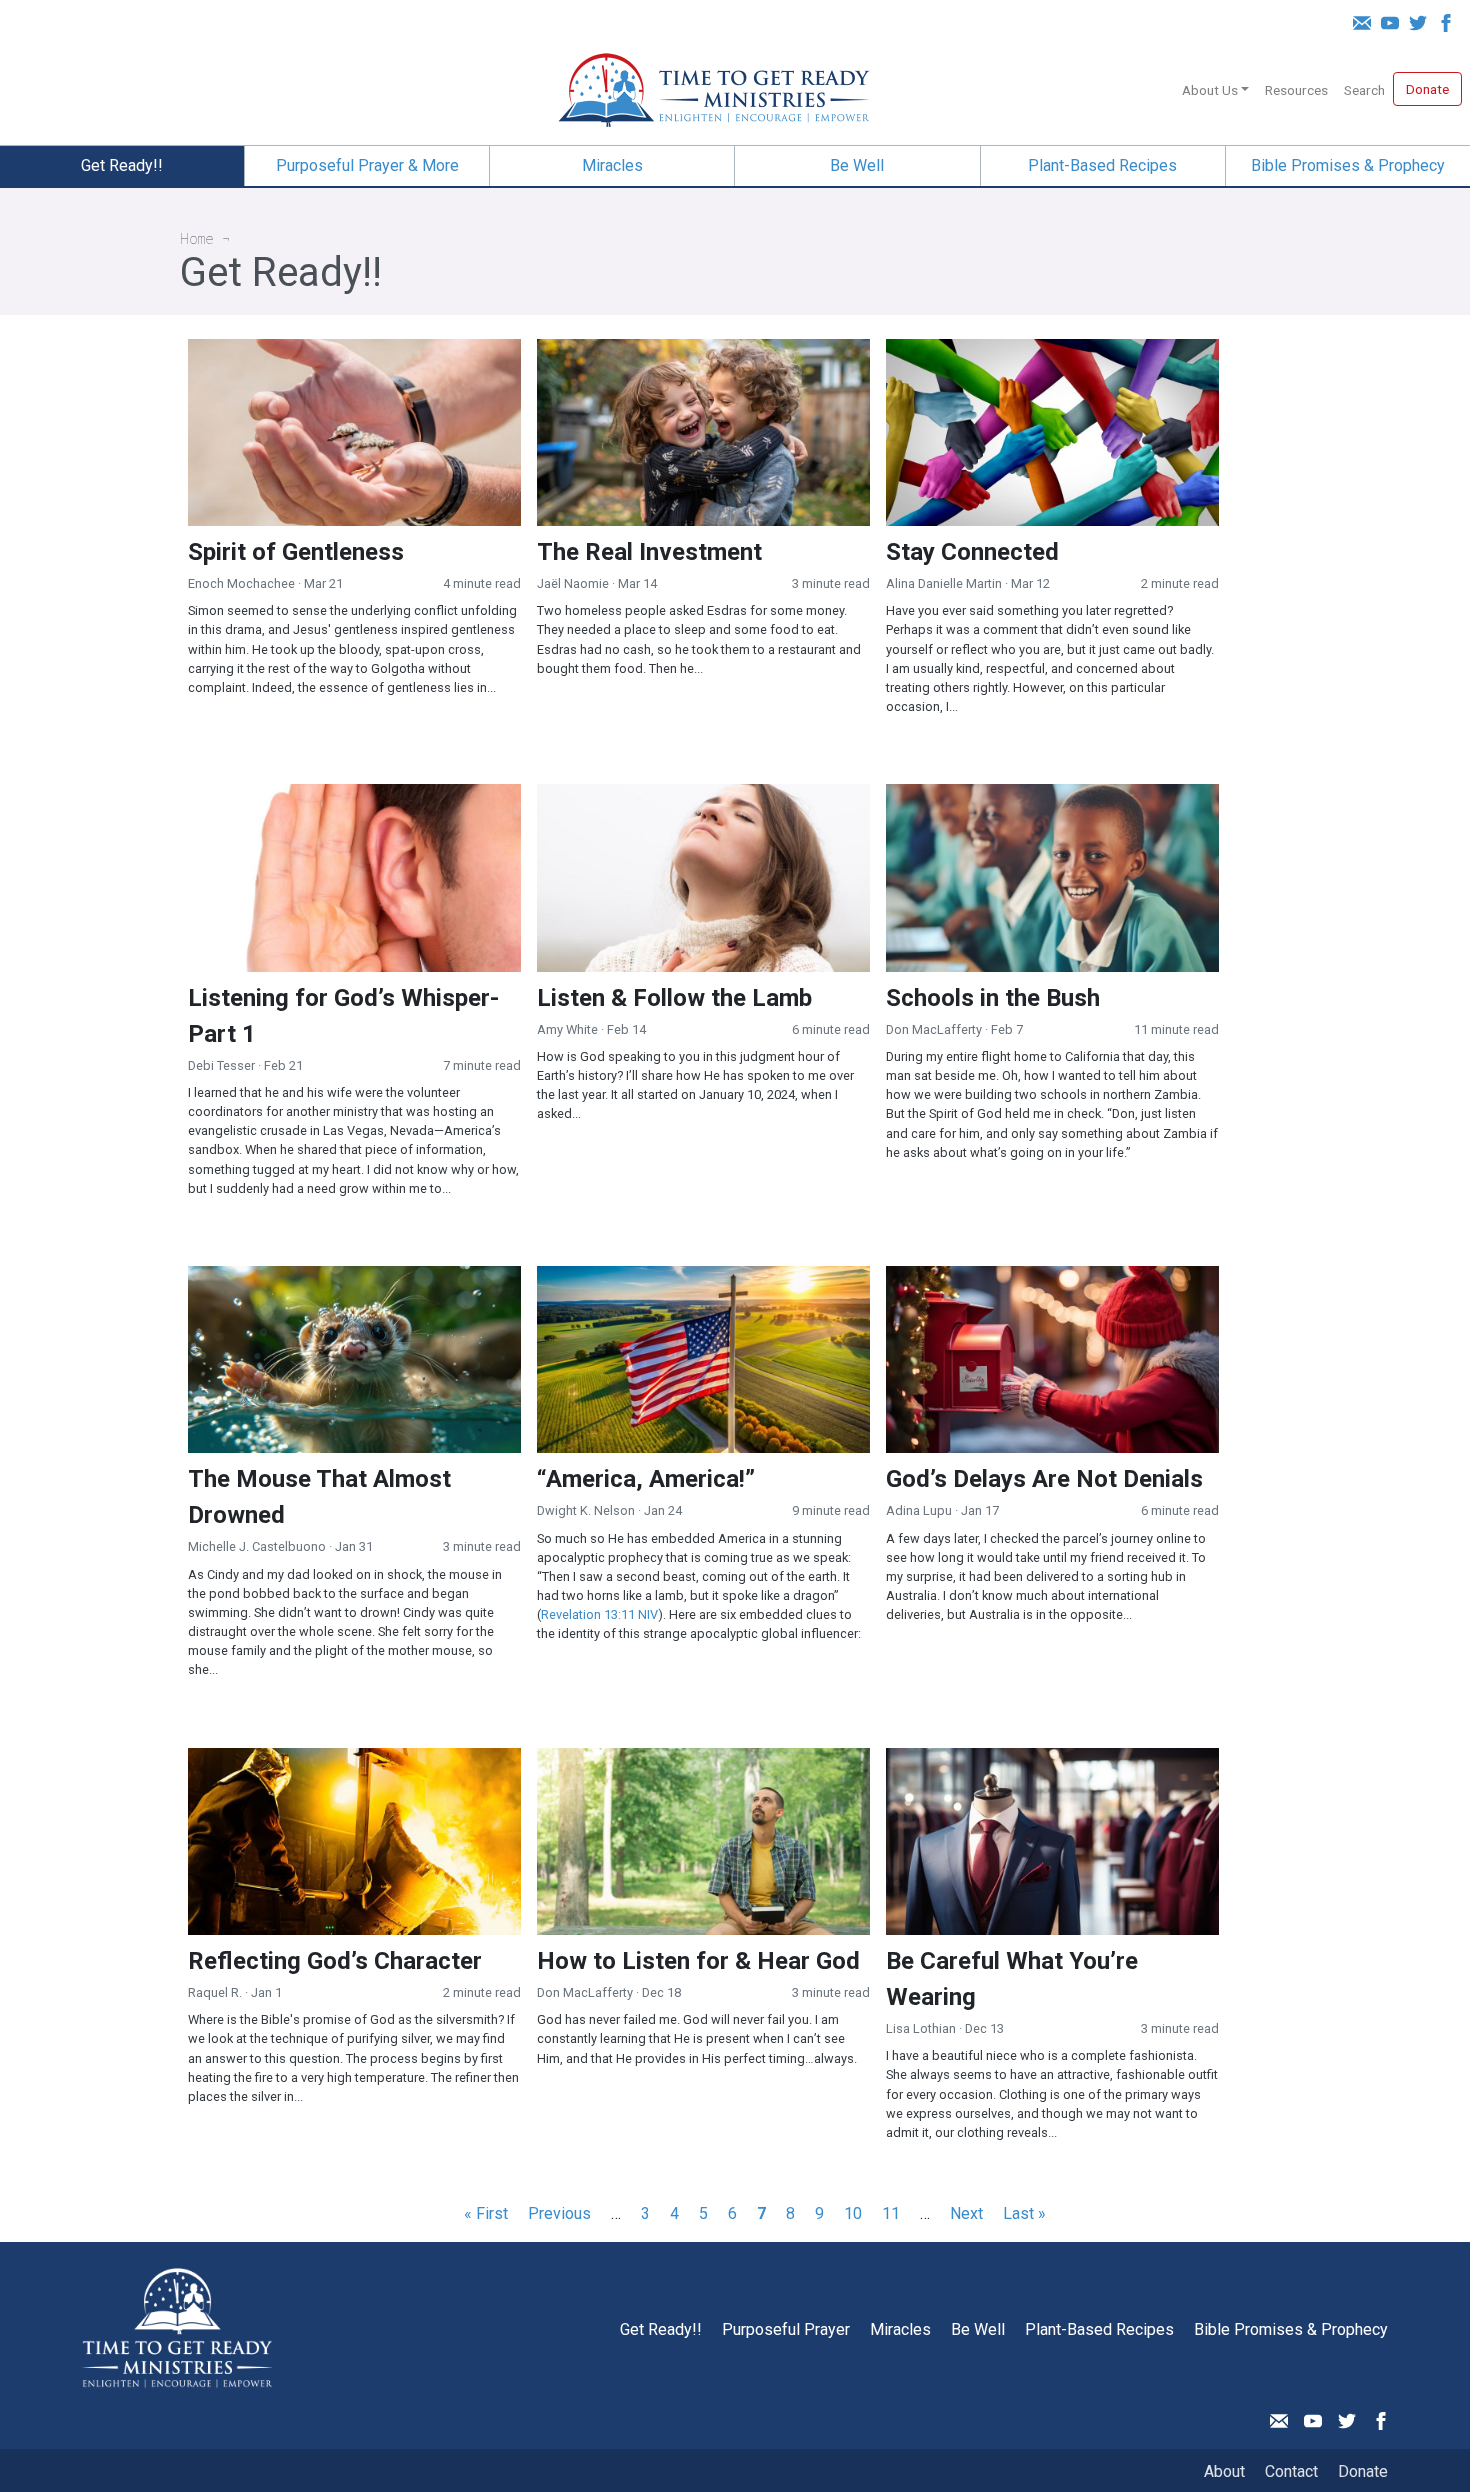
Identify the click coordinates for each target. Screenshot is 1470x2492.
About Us (1210, 90)
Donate (1427, 89)
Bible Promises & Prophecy (1348, 165)
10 (853, 2213)
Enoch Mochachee (241, 583)
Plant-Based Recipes (1102, 165)
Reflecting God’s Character (335, 1961)
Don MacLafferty (934, 1029)
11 (891, 2213)
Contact (1291, 2471)
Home (197, 238)
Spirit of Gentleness (296, 552)
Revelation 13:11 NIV (599, 1614)
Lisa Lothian (921, 2028)
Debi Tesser (221, 1065)
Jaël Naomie (573, 583)
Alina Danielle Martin (944, 583)
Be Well (857, 165)
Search (1364, 90)
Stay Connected (972, 552)
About (1224, 2471)
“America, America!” (646, 1479)
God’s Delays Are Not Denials (1044, 1479)
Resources (1296, 90)
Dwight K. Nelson (586, 1510)
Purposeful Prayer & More (367, 165)
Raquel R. (215, 1992)
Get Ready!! (122, 165)
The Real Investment (649, 552)
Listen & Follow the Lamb (674, 998)
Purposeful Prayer (786, 2329)
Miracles (612, 165)
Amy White (567, 1029)
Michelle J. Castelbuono (257, 1546)
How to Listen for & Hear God (698, 1961)
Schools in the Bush (993, 998)
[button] (1237, 86)
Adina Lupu (919, 1510)
